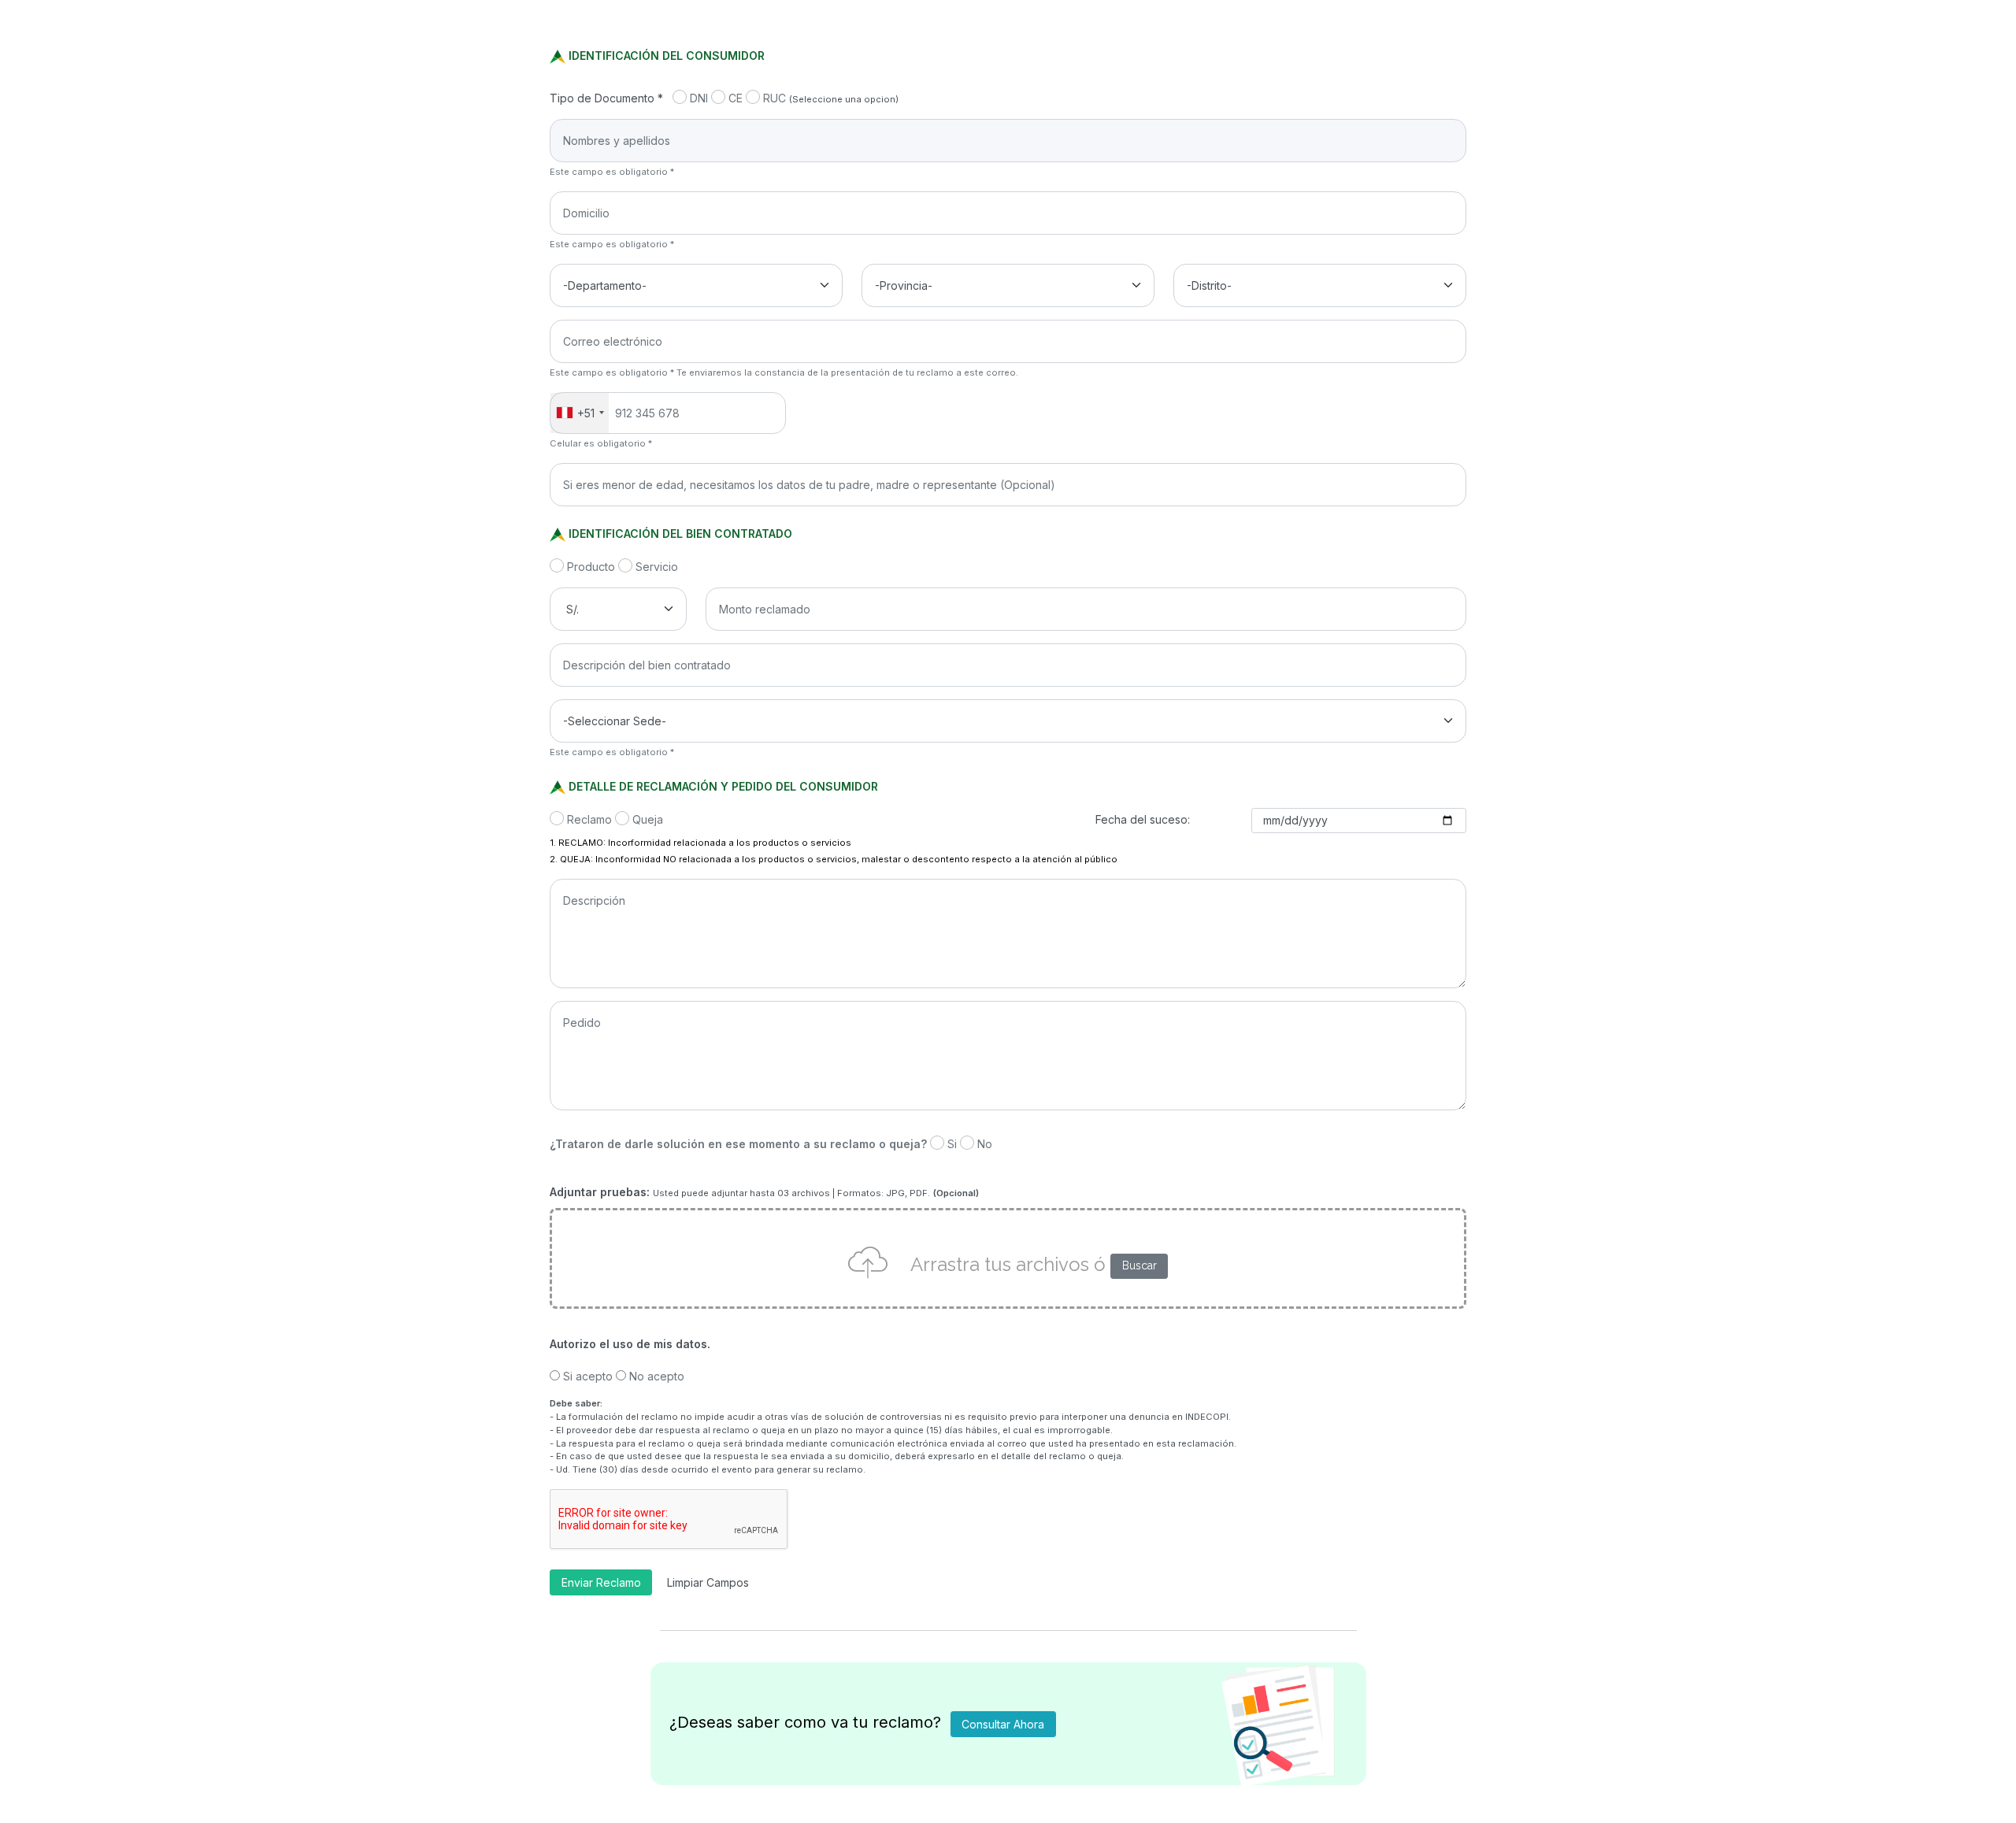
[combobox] (580, 413)
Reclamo (589, 819)
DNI (699, 98)
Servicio (657, 567)
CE (736, 98)
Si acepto (588, 1376)
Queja (648, 819)
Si (952, 1144)
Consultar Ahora (1003, 1724)
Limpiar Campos (708, 1582)
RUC (775, 98)
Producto (591, 567)
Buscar (1140, 1265)
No (985, 1144)
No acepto (657, 1376)
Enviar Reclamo (601, 1582)
